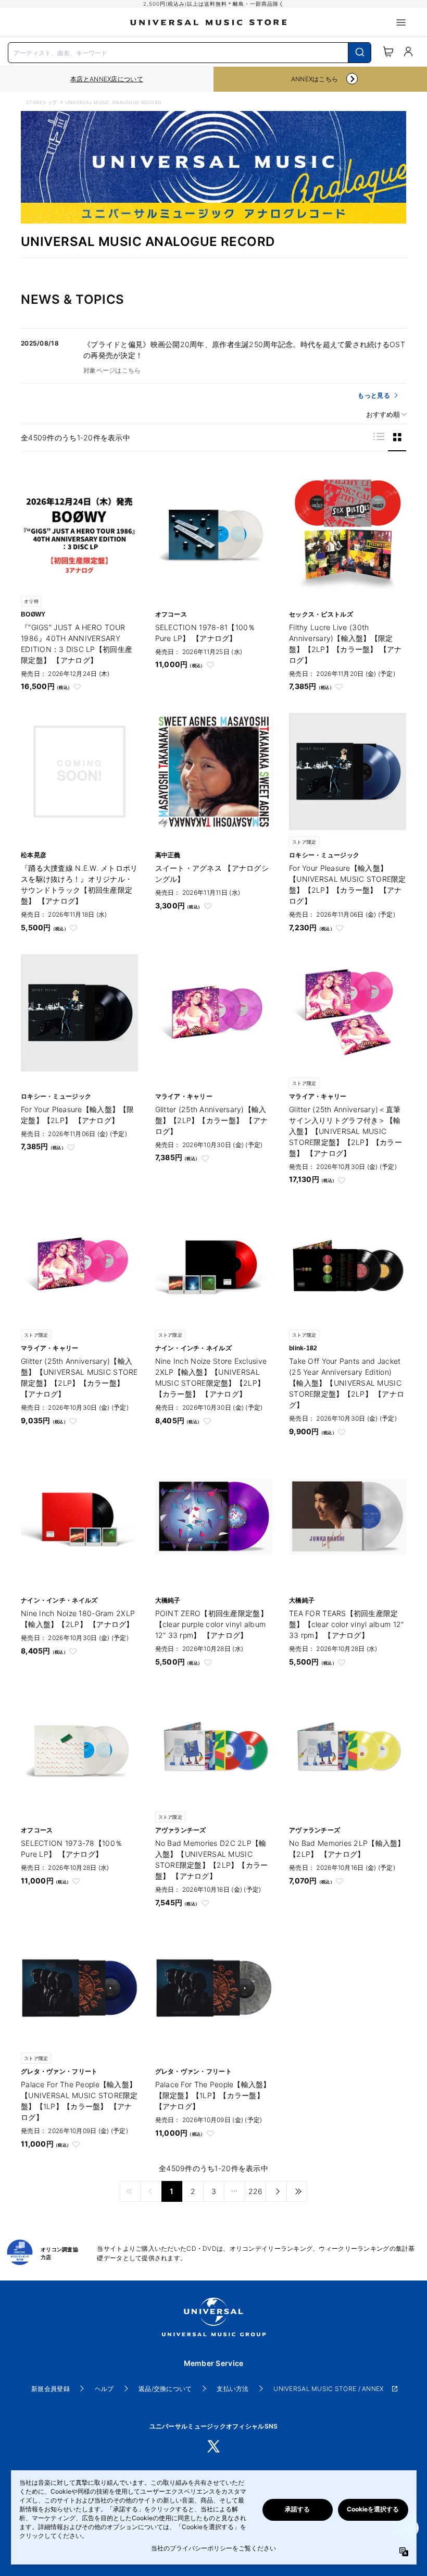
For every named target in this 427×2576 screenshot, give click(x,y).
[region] (107, 79)
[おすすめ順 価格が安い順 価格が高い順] (383, 415)
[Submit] (360, 53)
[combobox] (190, 52)
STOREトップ (41, 102)
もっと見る (374, 395)
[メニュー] (401, 22)
